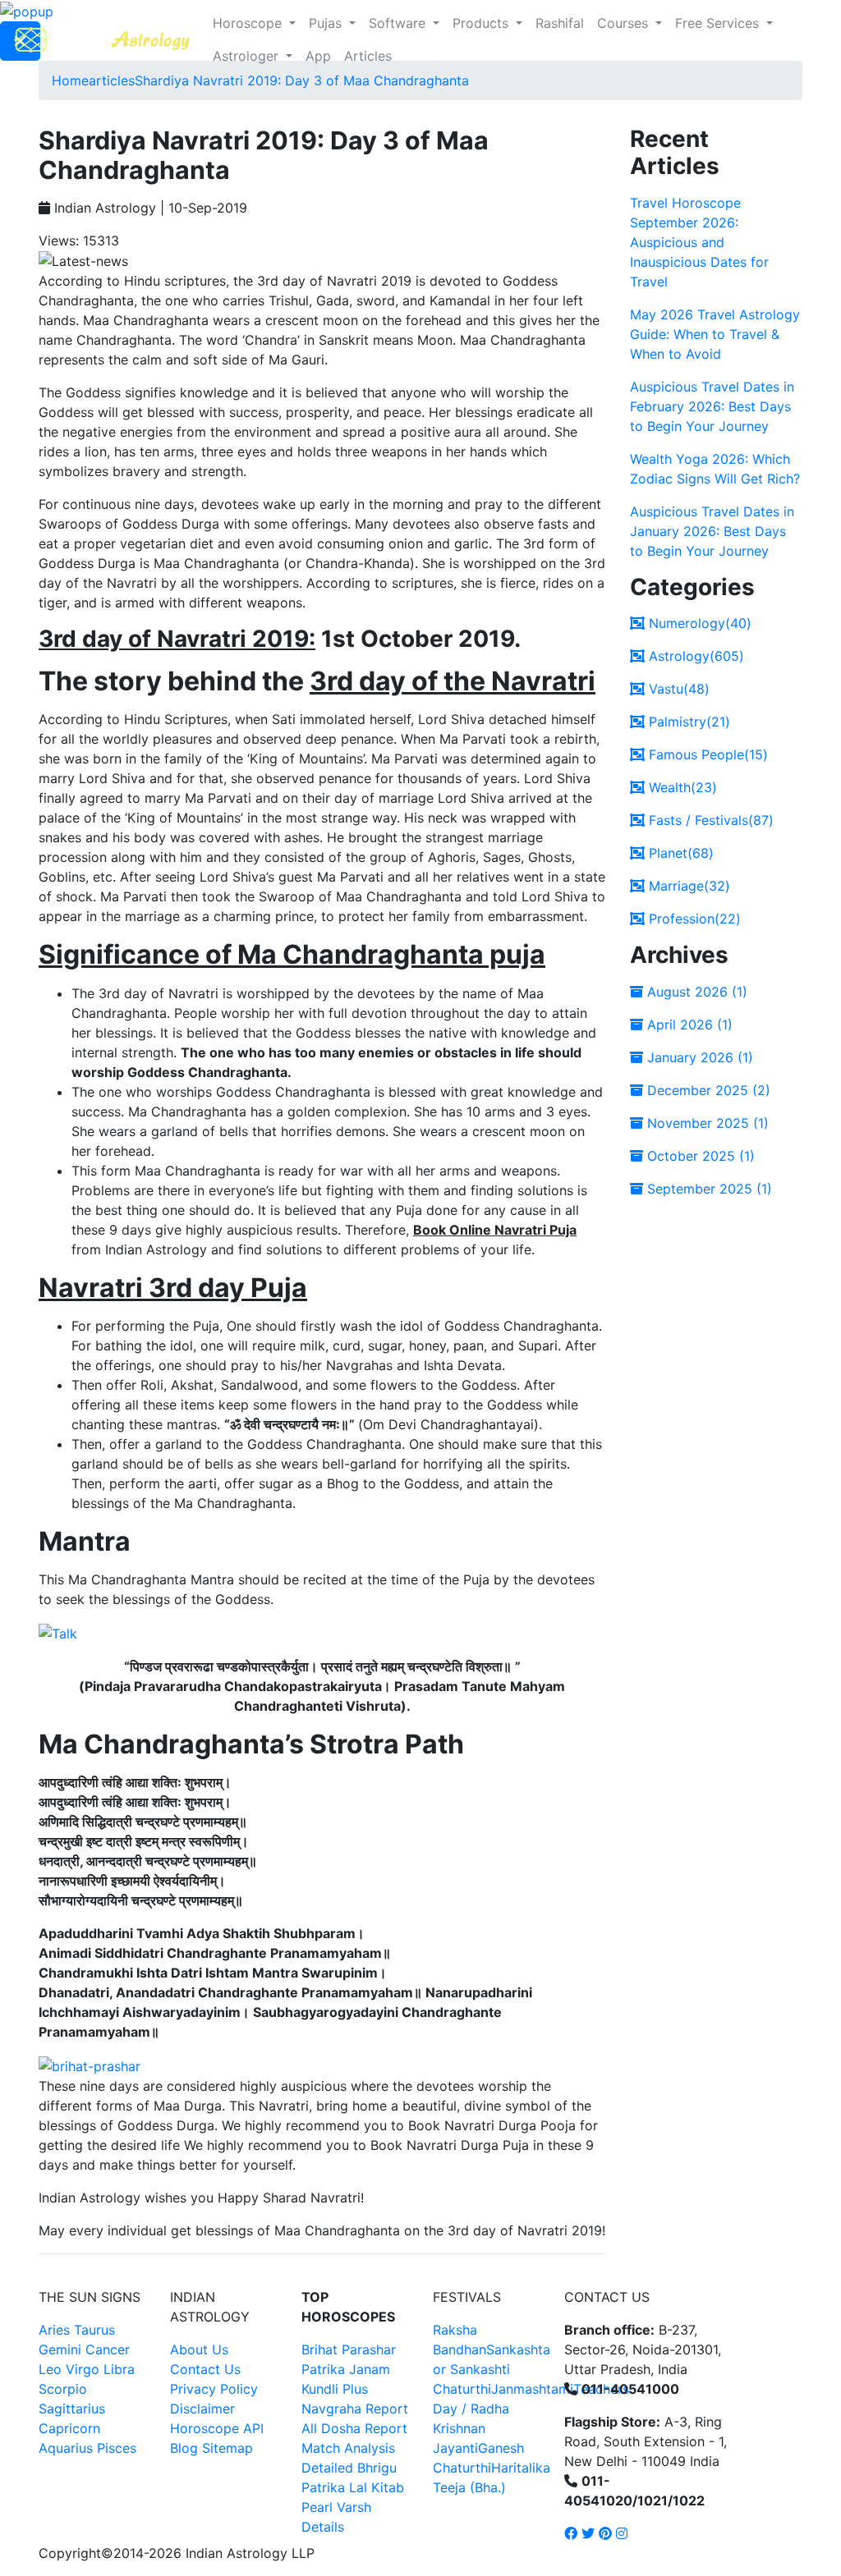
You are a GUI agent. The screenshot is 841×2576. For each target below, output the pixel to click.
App (318, 56)
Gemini (60, 2349)
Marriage (687, 886)
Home (70, 80)
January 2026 (698, 1057)
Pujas (327, 23)
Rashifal (560, 23)
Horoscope (249, 23)
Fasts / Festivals (709, 820)
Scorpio (63, 2389)
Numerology (698, 623)
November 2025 (706, 1123)
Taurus (94, 2330)
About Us (199, 2349)
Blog (184, 2448)
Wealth (681, 787)
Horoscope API (217, 2428)
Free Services (719, 23)
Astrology (694, 656)
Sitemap (227, 2448)
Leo (50, 2369)
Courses (625, 23)
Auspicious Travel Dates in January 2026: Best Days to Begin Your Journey (712, 531)
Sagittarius (72, 2409)
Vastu (677, 689)
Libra (119, 2369)
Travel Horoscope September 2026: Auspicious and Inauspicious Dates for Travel (699, 242)
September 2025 (708, 1189)
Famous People (706, 754)
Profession (693, 919)
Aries (56, 2330)
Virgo (83, 2369)
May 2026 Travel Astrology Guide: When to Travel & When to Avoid (715, 334)
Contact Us (205, 2369)
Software (399, 23)
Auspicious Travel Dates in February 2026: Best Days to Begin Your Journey (712, 406)
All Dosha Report (354, 2428)
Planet (679, 853)
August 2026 (695, 992)
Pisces (117, 2448)
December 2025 (707, 1090)
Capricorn (69, 2428)
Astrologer (248, 56)
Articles (368, 56)
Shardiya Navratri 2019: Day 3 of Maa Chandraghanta (302, 80)
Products (483, 23)
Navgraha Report (355, 2409)
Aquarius (66, 2448)
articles (112, 80)
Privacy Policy (214, 2389)
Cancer (108, 2349)
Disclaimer (202, 2409)
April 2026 (688, 1024)
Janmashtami (532, 2389)
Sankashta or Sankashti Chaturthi (492, 2369)
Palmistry (687, 722)
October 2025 (699, 1156)
